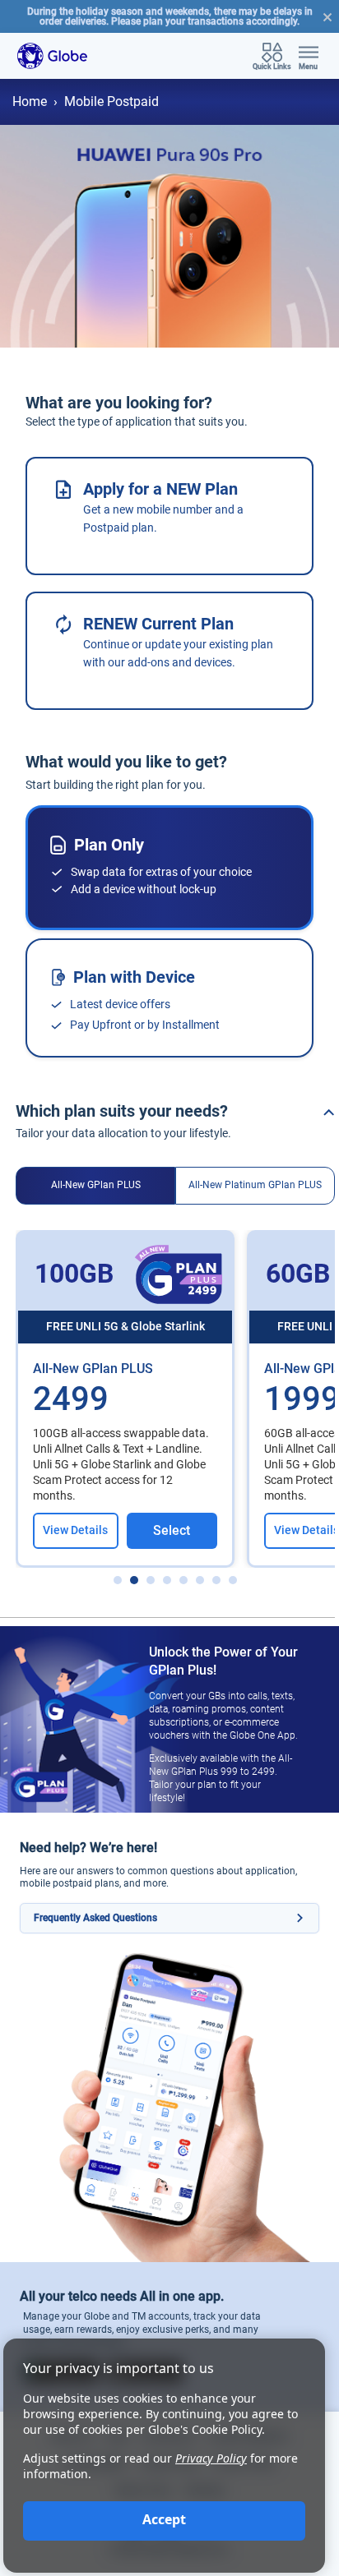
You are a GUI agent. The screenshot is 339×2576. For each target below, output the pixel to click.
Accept (164, 2519)
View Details (75, 1530)
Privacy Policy (211, 2458)
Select (172, 1530)
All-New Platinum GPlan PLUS (255, 1185)
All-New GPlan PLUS (96, 1185)
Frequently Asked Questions (95, 1918)
